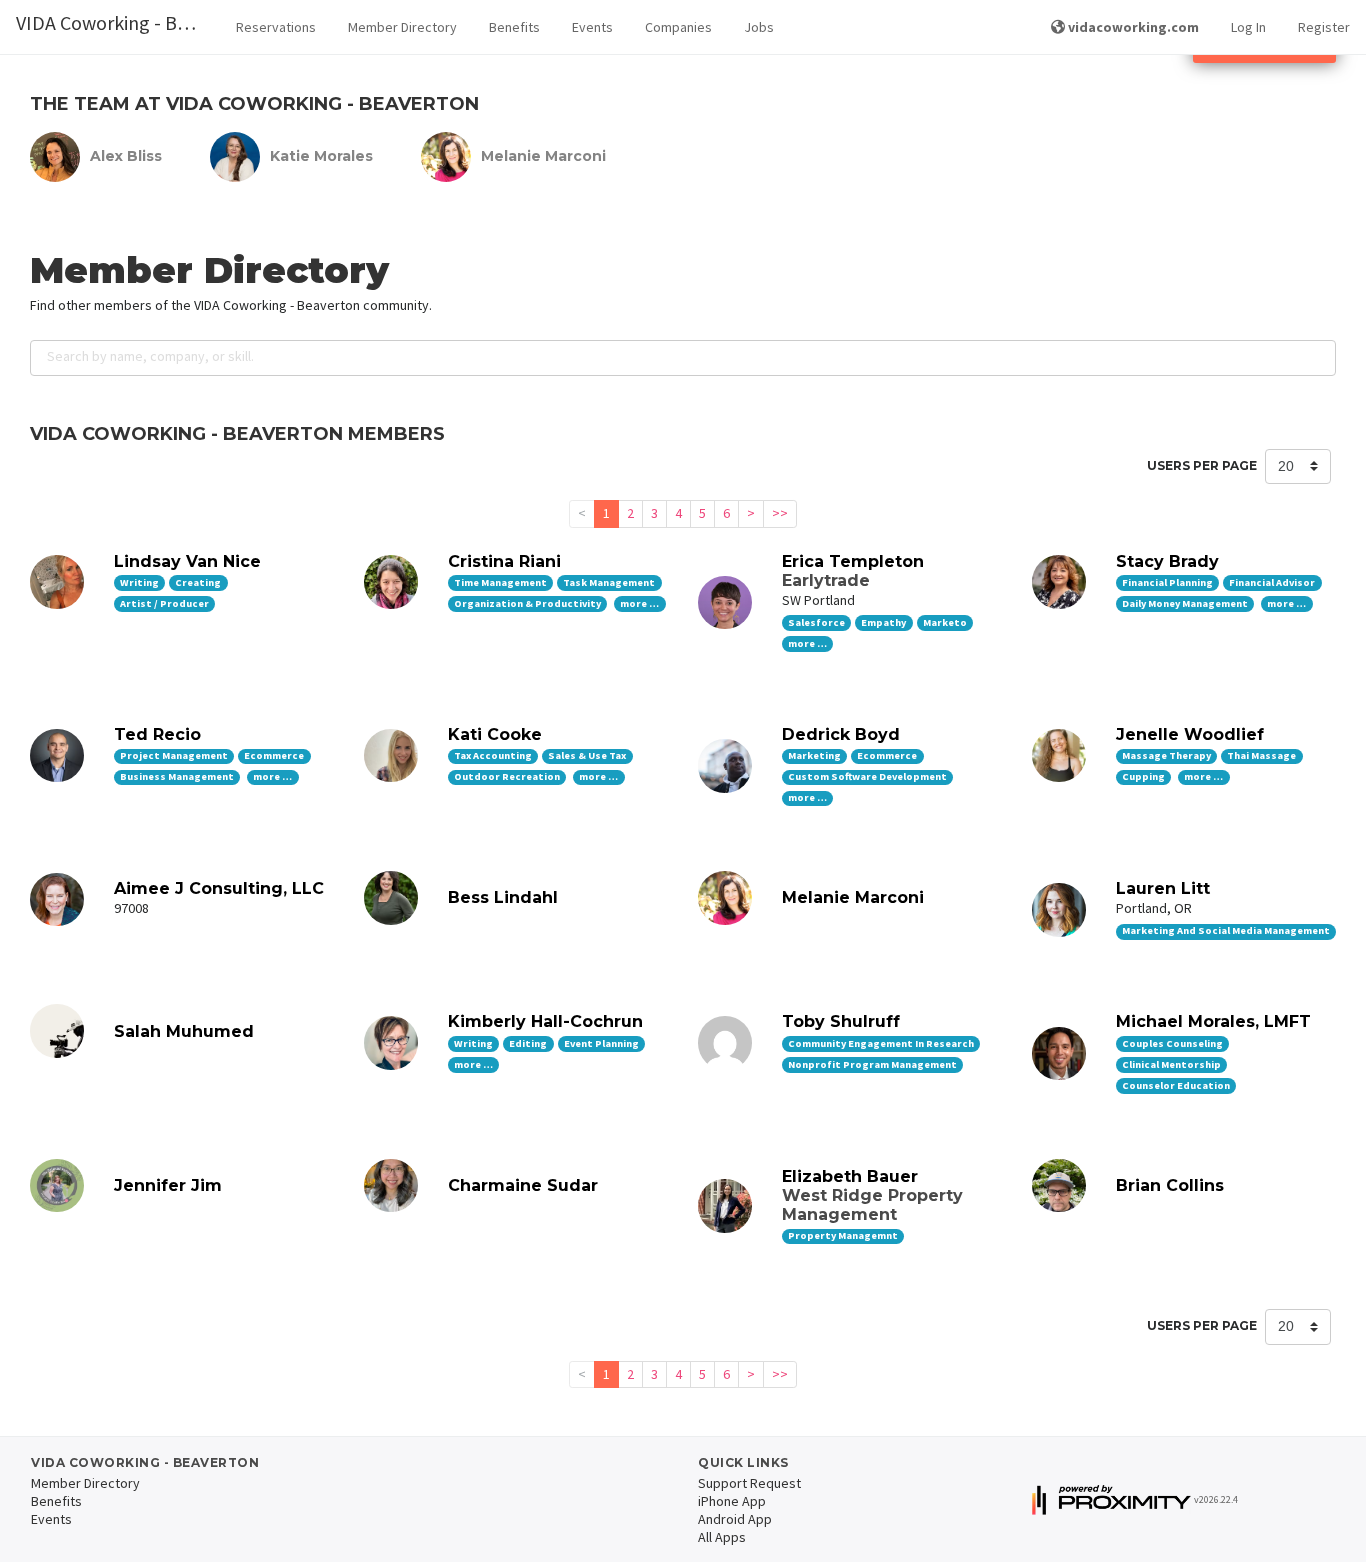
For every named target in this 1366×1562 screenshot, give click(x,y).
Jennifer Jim (168, 1185)
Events (592, 27)
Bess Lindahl (503, 897)
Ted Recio (157, 734)
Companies (678, 27)
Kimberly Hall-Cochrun (545, 1021)
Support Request (749, 1483)
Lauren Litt (1163, 888)
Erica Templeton (853, 561)
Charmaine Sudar (523, 1185)
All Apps (722, 1537)
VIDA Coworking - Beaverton (118, 22)
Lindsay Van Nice (187, 561)
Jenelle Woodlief (1190, 734)
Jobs (759, 27)
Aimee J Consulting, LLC (219, 888)
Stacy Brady (1167, 561)
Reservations (276, 27)
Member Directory (402, 27)
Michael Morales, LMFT (1213, 1021)
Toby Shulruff (841, 1021)
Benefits (514, 27)
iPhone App (732, 1501)
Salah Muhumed (184, 1031)
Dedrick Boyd (841, 734)
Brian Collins (1170, 1185)
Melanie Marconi (853, 897)
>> (780, 513)
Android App (735, 1519)
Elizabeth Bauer (850, 1176)
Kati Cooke (495, 734)
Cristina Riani (504, 561)
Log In (1248, 27)
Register (1324, 27)
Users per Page (1202, 465)
